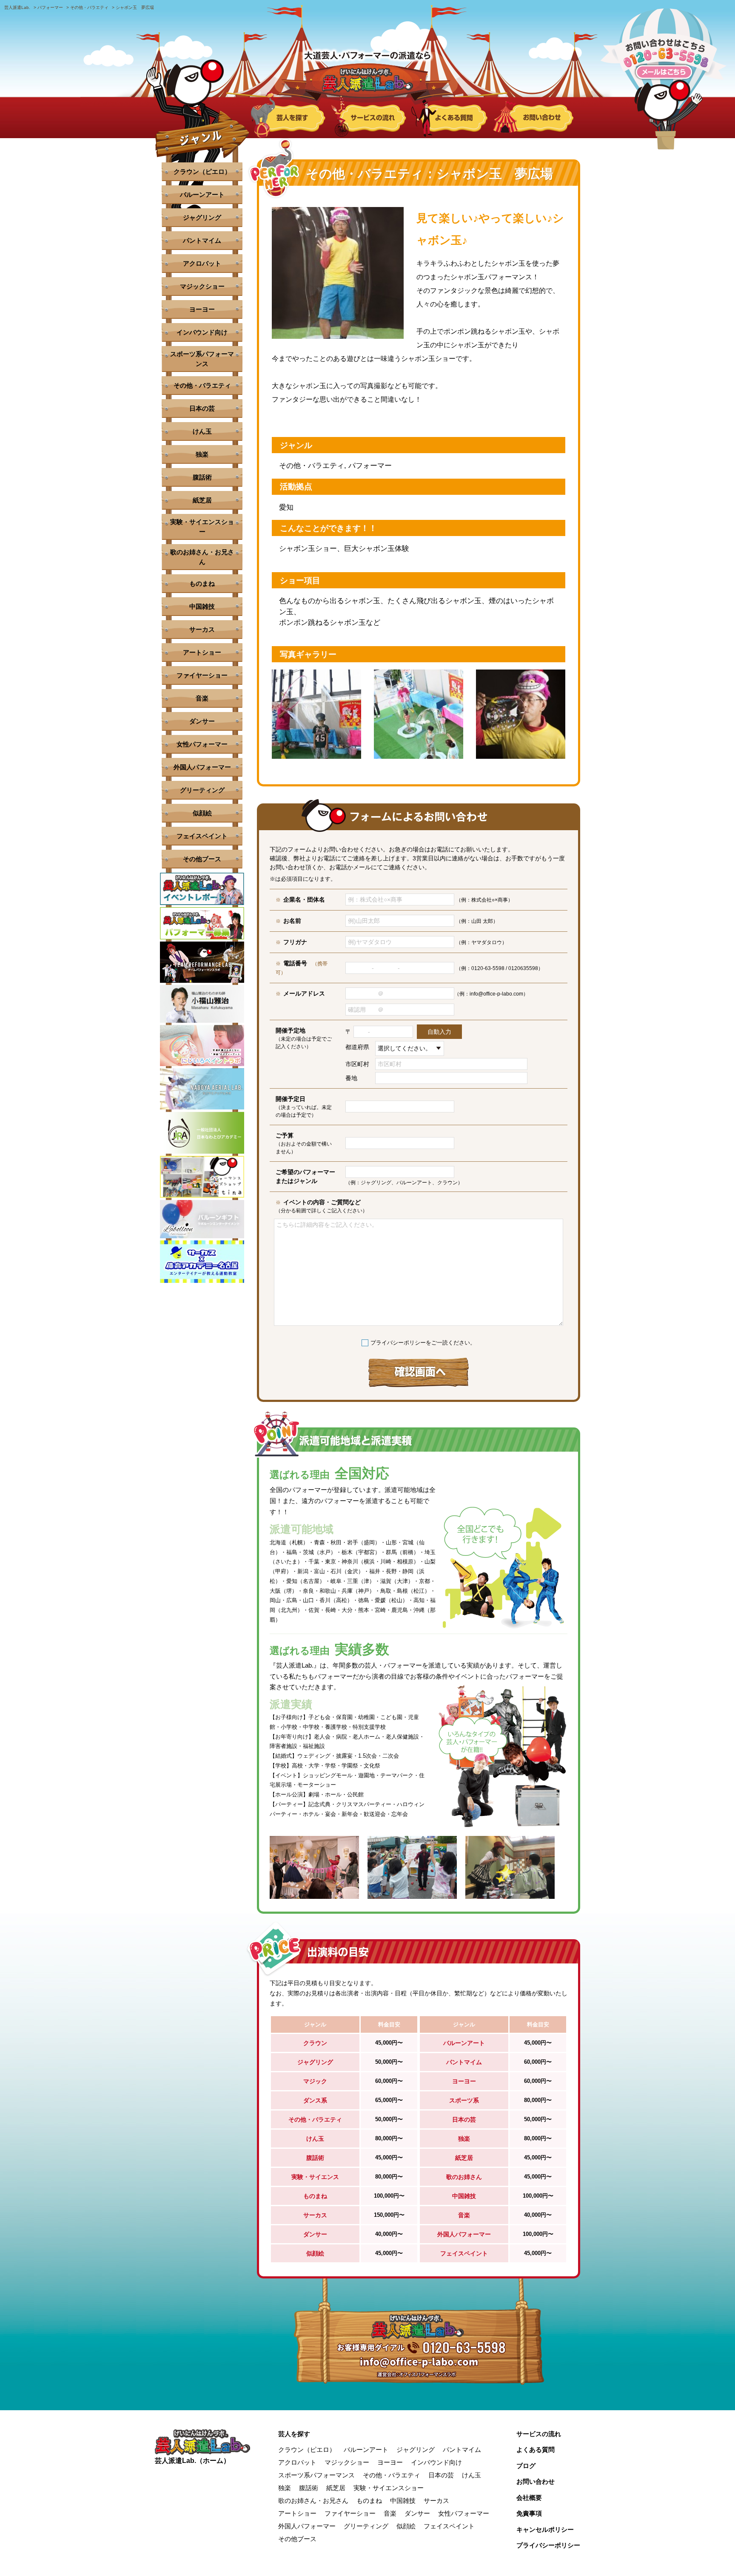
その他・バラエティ (202, 385)
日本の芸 (202, 408)
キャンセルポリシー (545, 2529)
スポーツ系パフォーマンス (202, 359)
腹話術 (202, 477)
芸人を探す (294, 2434)
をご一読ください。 (423, 1343)
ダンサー (202, 721)
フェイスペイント (202, 836)
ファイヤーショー (202, 675)
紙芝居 (202, 500)
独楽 (202, 454)
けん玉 (202, 431)
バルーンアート (202, 194)
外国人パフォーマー (202, 767)
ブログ (526, 2466)
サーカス (202, 629)
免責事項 (529, 2513)
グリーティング (202, 790)
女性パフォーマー (202, 744)
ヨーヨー (202, 309)
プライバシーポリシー (398, 1343)
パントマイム (202, 240)
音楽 (202, 698)
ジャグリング (202, 217)
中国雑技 (202, 606)
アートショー (202, 652)
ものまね (202, 583)
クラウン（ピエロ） (202, 172)
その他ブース (202, 859)
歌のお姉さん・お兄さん (202, 557)
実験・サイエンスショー (202, 527)
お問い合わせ (536, 2481)
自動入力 (439, 1032)
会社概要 (529, 2498)
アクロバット (202, 263)
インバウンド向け (202, 332)
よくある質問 (536, 2450)
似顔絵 (202, 813)
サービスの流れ (539, 2434)
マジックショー (202, 286)
